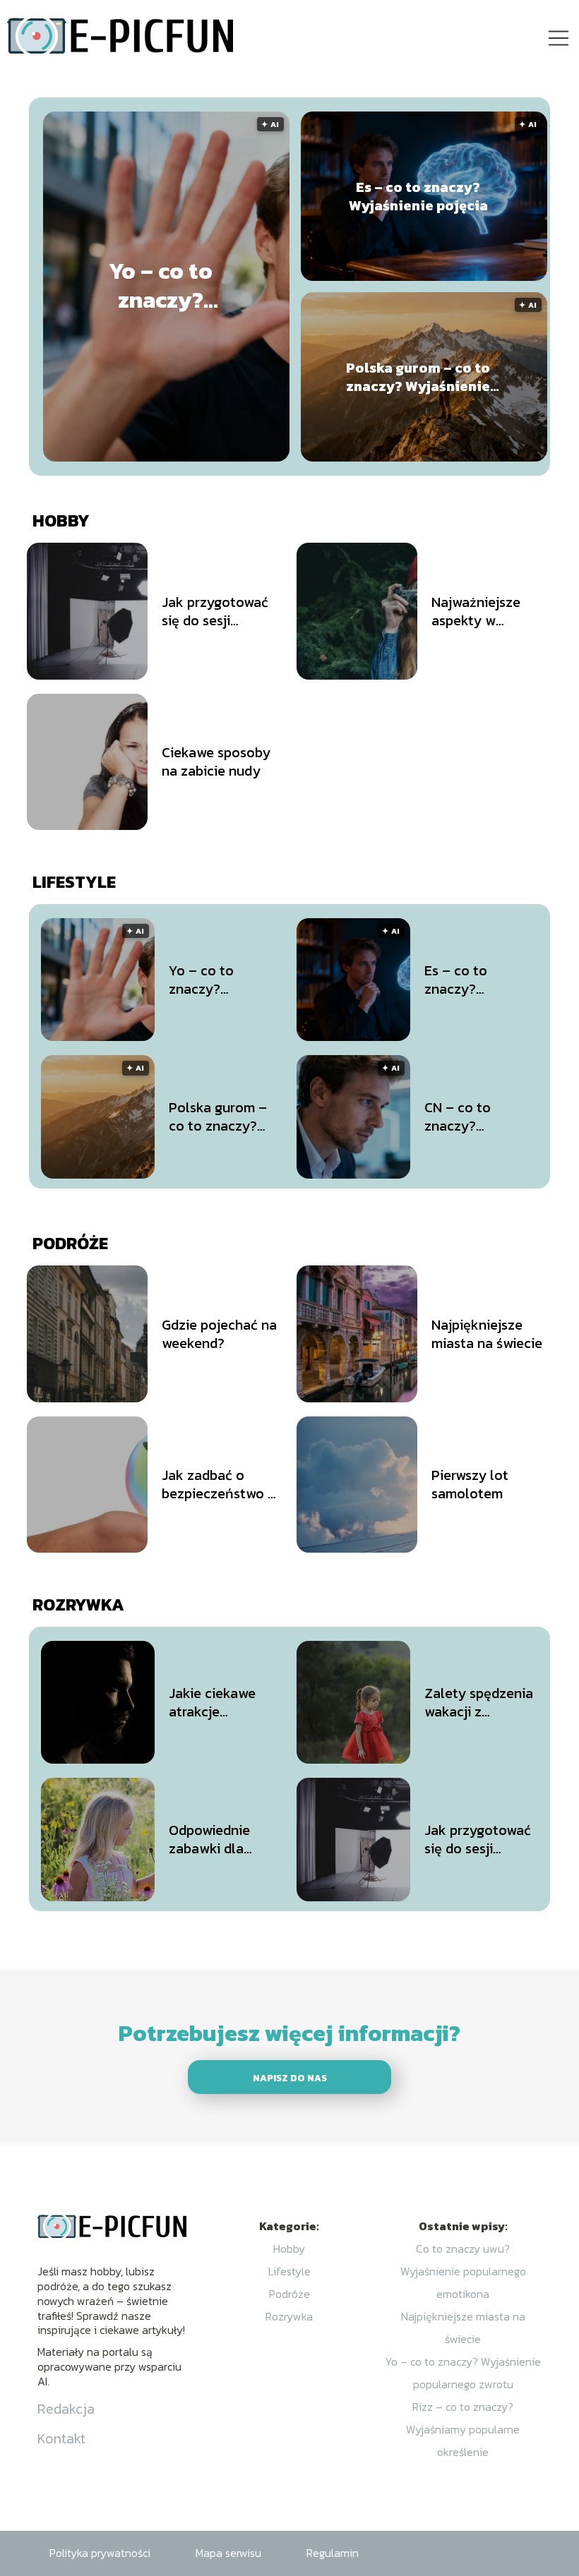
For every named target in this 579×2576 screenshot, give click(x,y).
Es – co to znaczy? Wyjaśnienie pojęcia (418, 196)
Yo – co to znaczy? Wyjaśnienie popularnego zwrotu (161, 286)
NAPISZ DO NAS (290, 2078)
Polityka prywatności (100, 2553)
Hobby (61, 520)
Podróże (70, 1243)
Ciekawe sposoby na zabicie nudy (216, 762)
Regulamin (333, 2553)
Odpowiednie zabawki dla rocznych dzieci (218, 1839)
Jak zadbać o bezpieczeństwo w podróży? (220, 1484)
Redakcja (66, 2409)
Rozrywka (78, 1605)
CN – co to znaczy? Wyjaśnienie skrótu (462, 1117)
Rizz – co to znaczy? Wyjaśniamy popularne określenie (463, 2429)
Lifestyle (74, 882)
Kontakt (61, 2438)
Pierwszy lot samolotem (470, 1484)
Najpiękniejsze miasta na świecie (487, 1334)
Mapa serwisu (228, 2553)
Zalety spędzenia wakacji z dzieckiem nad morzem (479, 1702)
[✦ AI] (276, 457)
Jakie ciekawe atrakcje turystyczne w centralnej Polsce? (213, 1702)
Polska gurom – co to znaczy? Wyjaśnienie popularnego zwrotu (418, 377)
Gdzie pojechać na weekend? (219, 1334)
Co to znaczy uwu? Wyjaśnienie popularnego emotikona (463, 2271)
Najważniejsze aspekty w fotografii (476, 611)
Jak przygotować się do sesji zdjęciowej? (215, 611)
